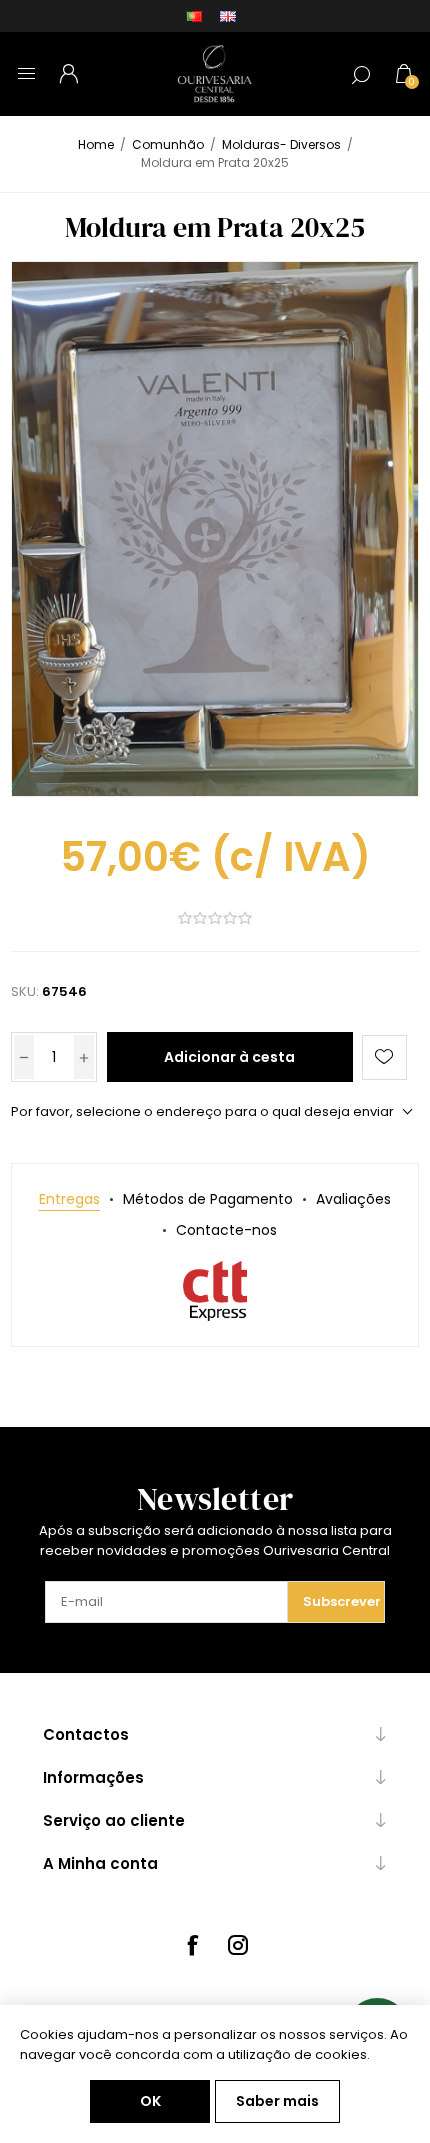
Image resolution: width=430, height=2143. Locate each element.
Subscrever (342, 1601)
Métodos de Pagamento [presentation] (208, 1199)
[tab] (69, 1199)
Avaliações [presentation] (353, 1199)
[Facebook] (192, 1945)
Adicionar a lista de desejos (384, 1057)
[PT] (194, 16)
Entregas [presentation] (69, 1199)
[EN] (228, 16)
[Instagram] (238, 1945)
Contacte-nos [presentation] (226, 1230)
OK (150, 2101)
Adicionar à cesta (229, 1057)
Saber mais (277, 2101)
